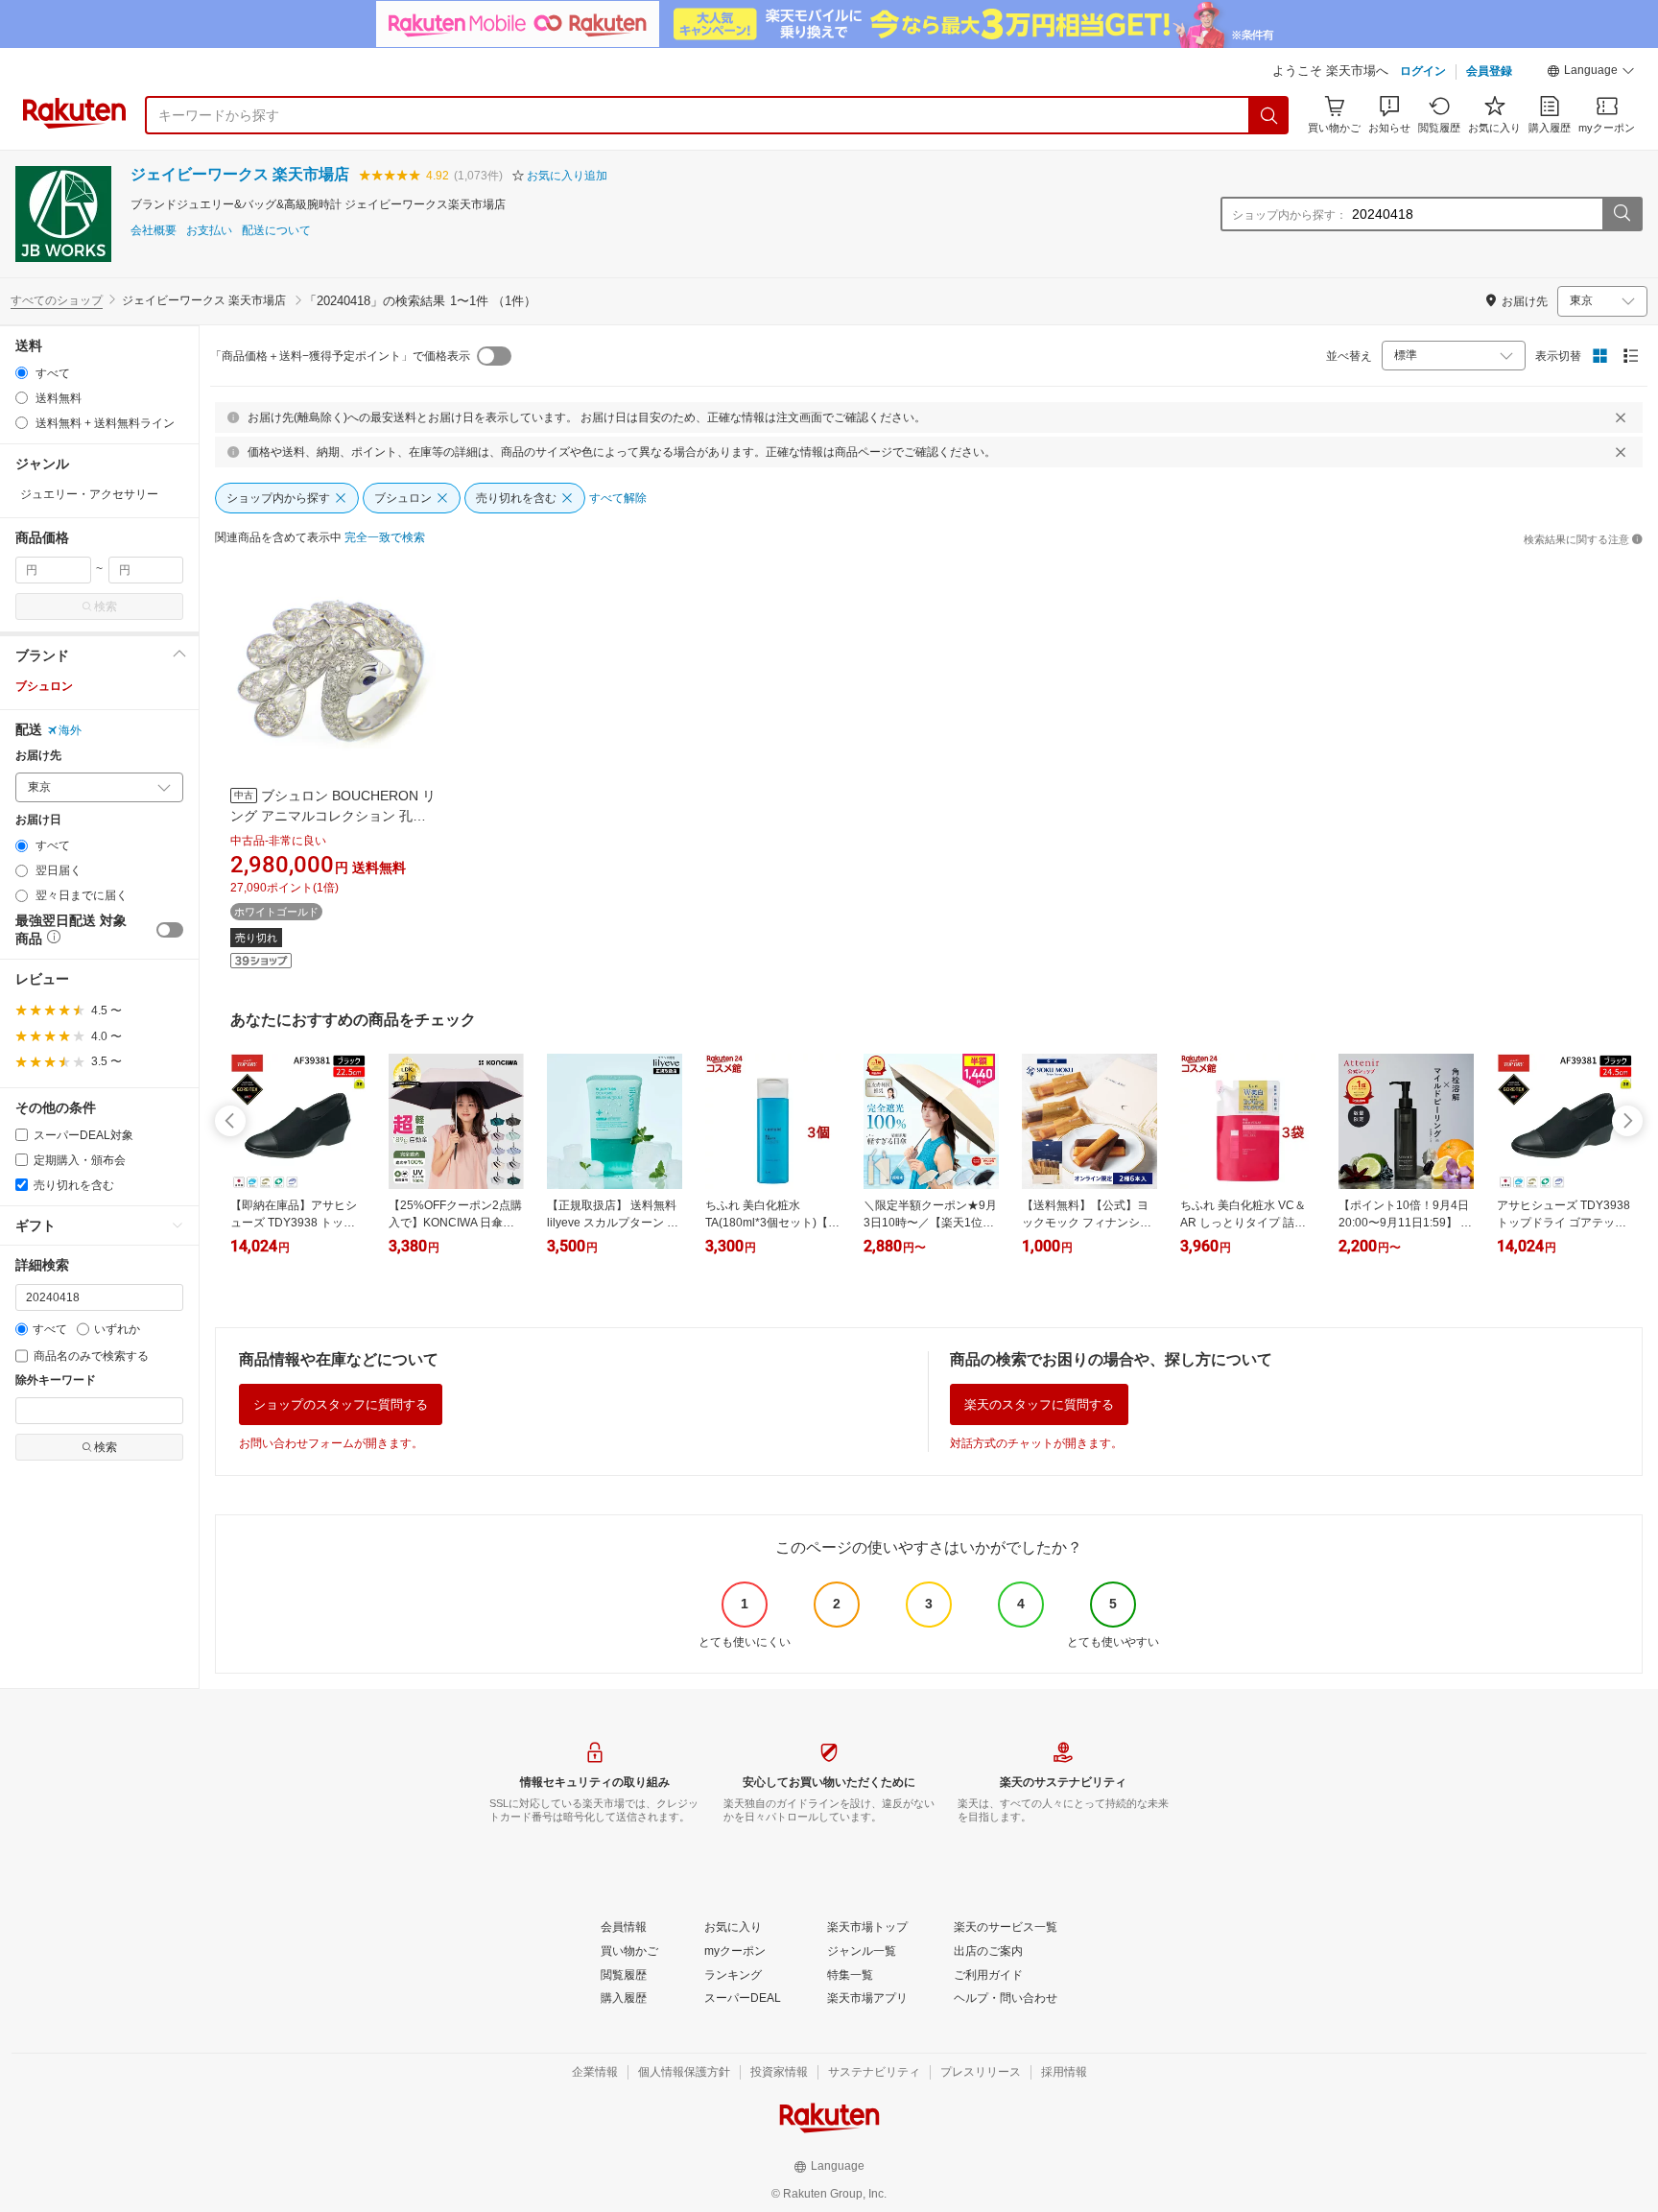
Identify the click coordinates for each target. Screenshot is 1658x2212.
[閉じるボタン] (1621, 417)
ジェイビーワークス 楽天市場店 (240, 174)
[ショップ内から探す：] (1622, 214)
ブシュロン (44, 686)
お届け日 (38, 820)
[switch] (170, 930)
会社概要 (154, 231)
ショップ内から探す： (1290, 215)
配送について (276, 231)
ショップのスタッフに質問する (341, 1404)
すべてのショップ (57, 300)
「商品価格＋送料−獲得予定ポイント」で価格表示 (340, 356)
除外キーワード (56, 1380)
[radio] (22, 373)
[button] (1591, 73)
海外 (70, 730)
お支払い (209, 231)
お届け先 (38, 756)
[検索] (1269, 115)
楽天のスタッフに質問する (1039, 1404)
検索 (106, 607)
